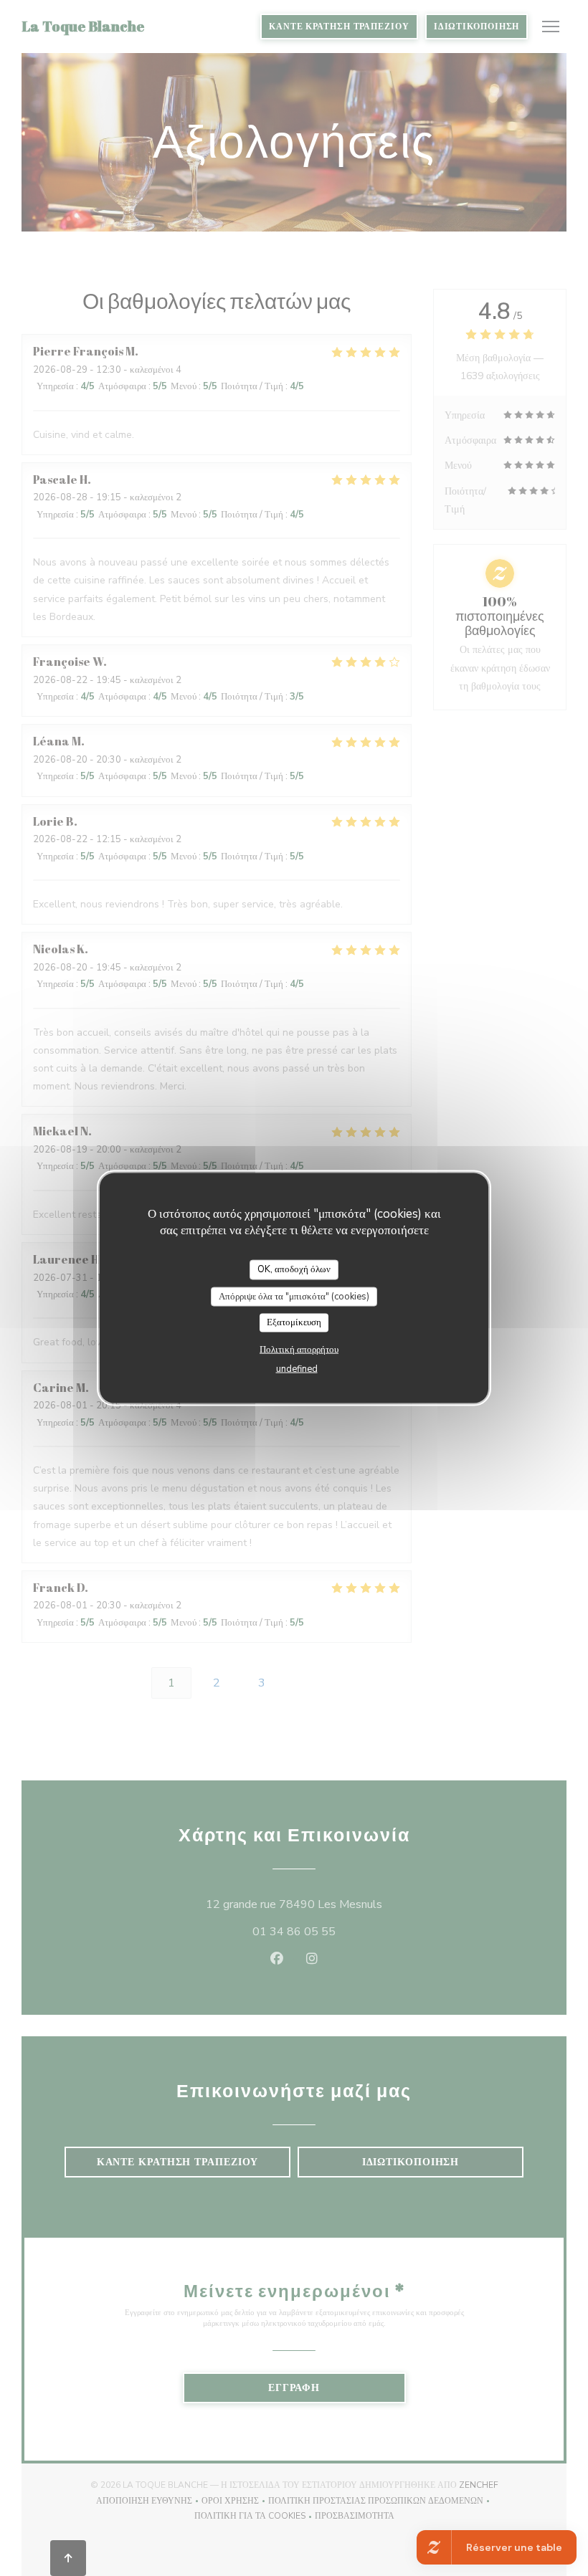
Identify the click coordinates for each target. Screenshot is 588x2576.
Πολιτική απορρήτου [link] (299, 1349)
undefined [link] (297, 1368)
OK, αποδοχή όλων (294, 1269)
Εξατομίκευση (294, 1322)
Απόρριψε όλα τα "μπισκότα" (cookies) (294, 1296)
